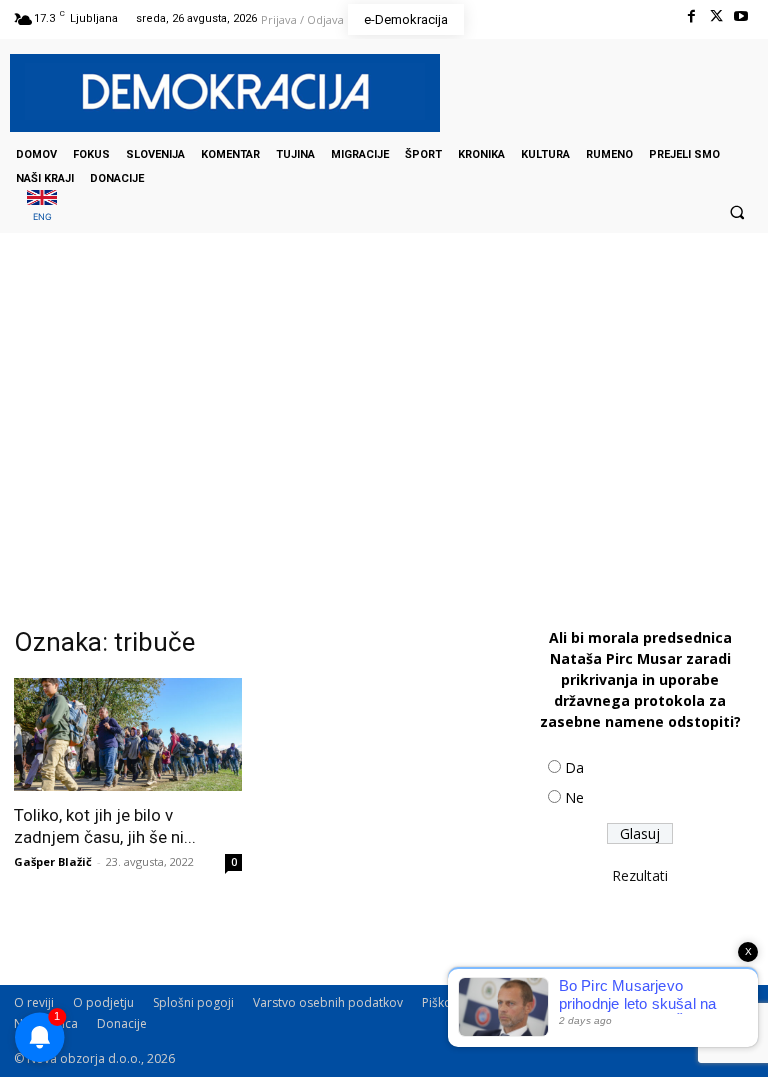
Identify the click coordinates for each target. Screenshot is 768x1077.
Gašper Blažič (53, 861)
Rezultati (640, 875)
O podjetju (103, 1002)
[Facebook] (690, 16)
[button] (737, 212)
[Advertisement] (384, 433)
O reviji (34, 1002)
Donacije (122, 1023)
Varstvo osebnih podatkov (328, 1002)
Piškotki (443, 1002)
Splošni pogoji (193, 1002)
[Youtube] (741, 16)
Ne (574, 797)
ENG (42, 216)
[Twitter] (716, 16)
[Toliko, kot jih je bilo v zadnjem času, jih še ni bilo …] (128, 734)
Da (574, 767)
